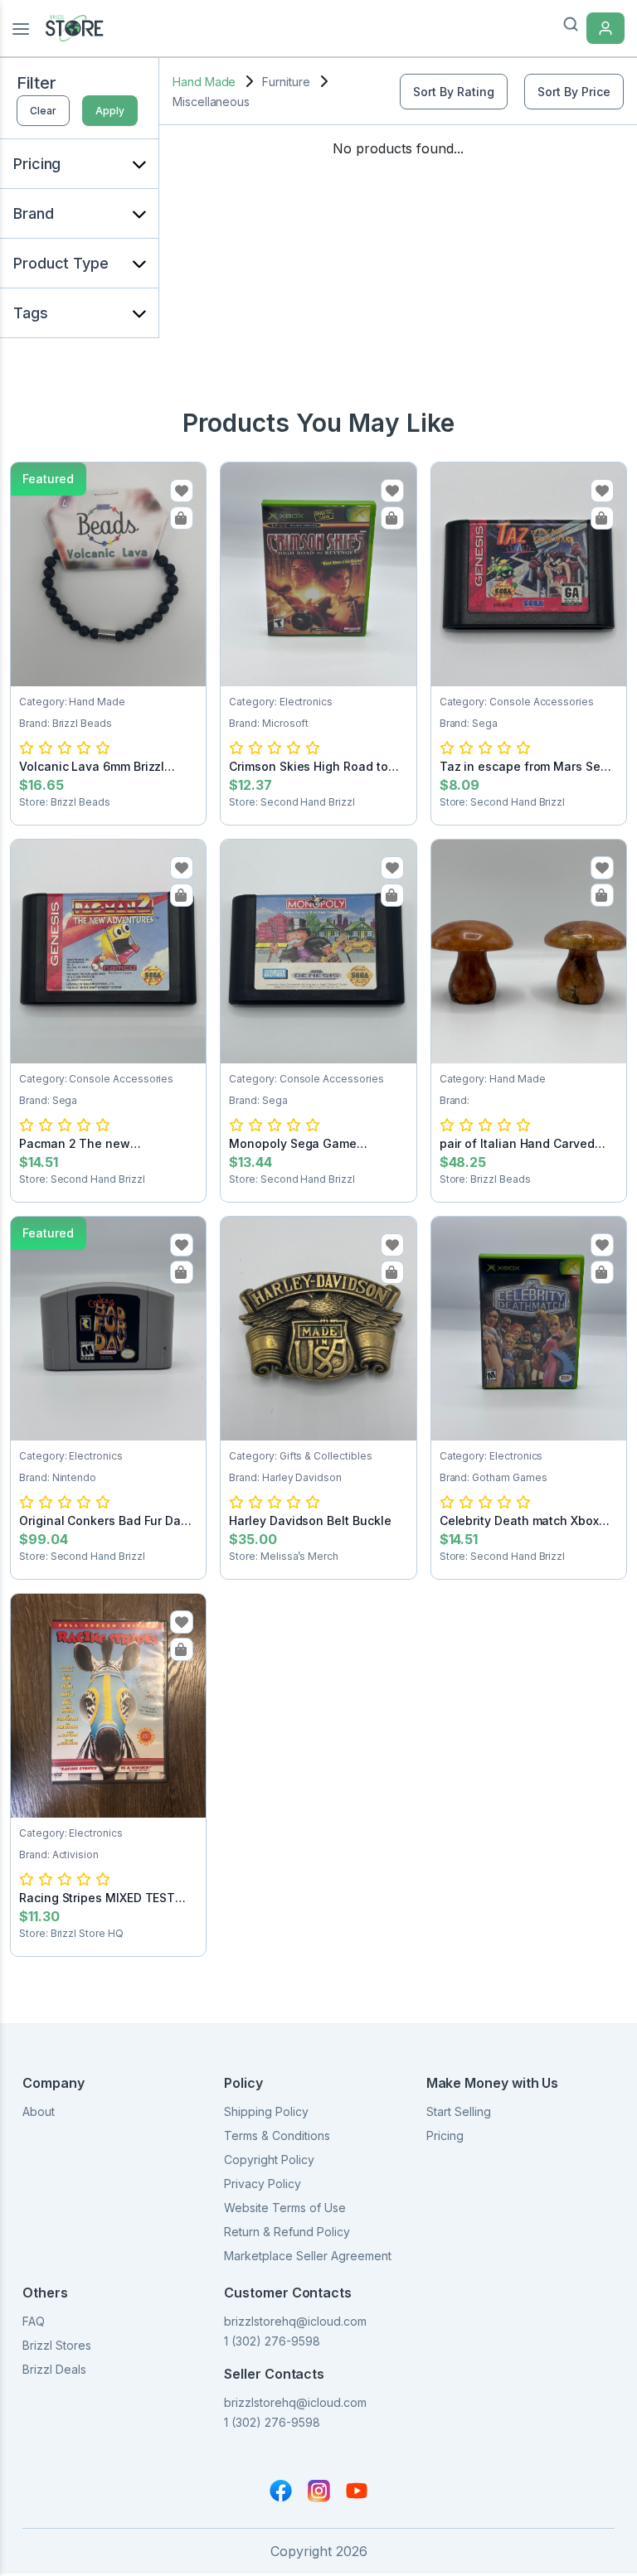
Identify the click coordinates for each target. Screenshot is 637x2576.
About (39, 2111)
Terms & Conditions (277, 2135)
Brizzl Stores (57, 2345)
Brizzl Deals (54, 2369)
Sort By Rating (454, 92)
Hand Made (204, 82)
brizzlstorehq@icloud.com (295, 2321)
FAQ (34, 2321)
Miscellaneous (211, 102)
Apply (110, 111)
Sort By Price (574, 92)
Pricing (445, 2135)
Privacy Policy (263, 2184)
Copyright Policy (269, 2160)
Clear (43, 111)
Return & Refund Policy (287, 2232)
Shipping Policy (266, 2111)
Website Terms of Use (285, 2208)
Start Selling (459, 2111)
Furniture (286, 82)
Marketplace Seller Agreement (308, 2256)
